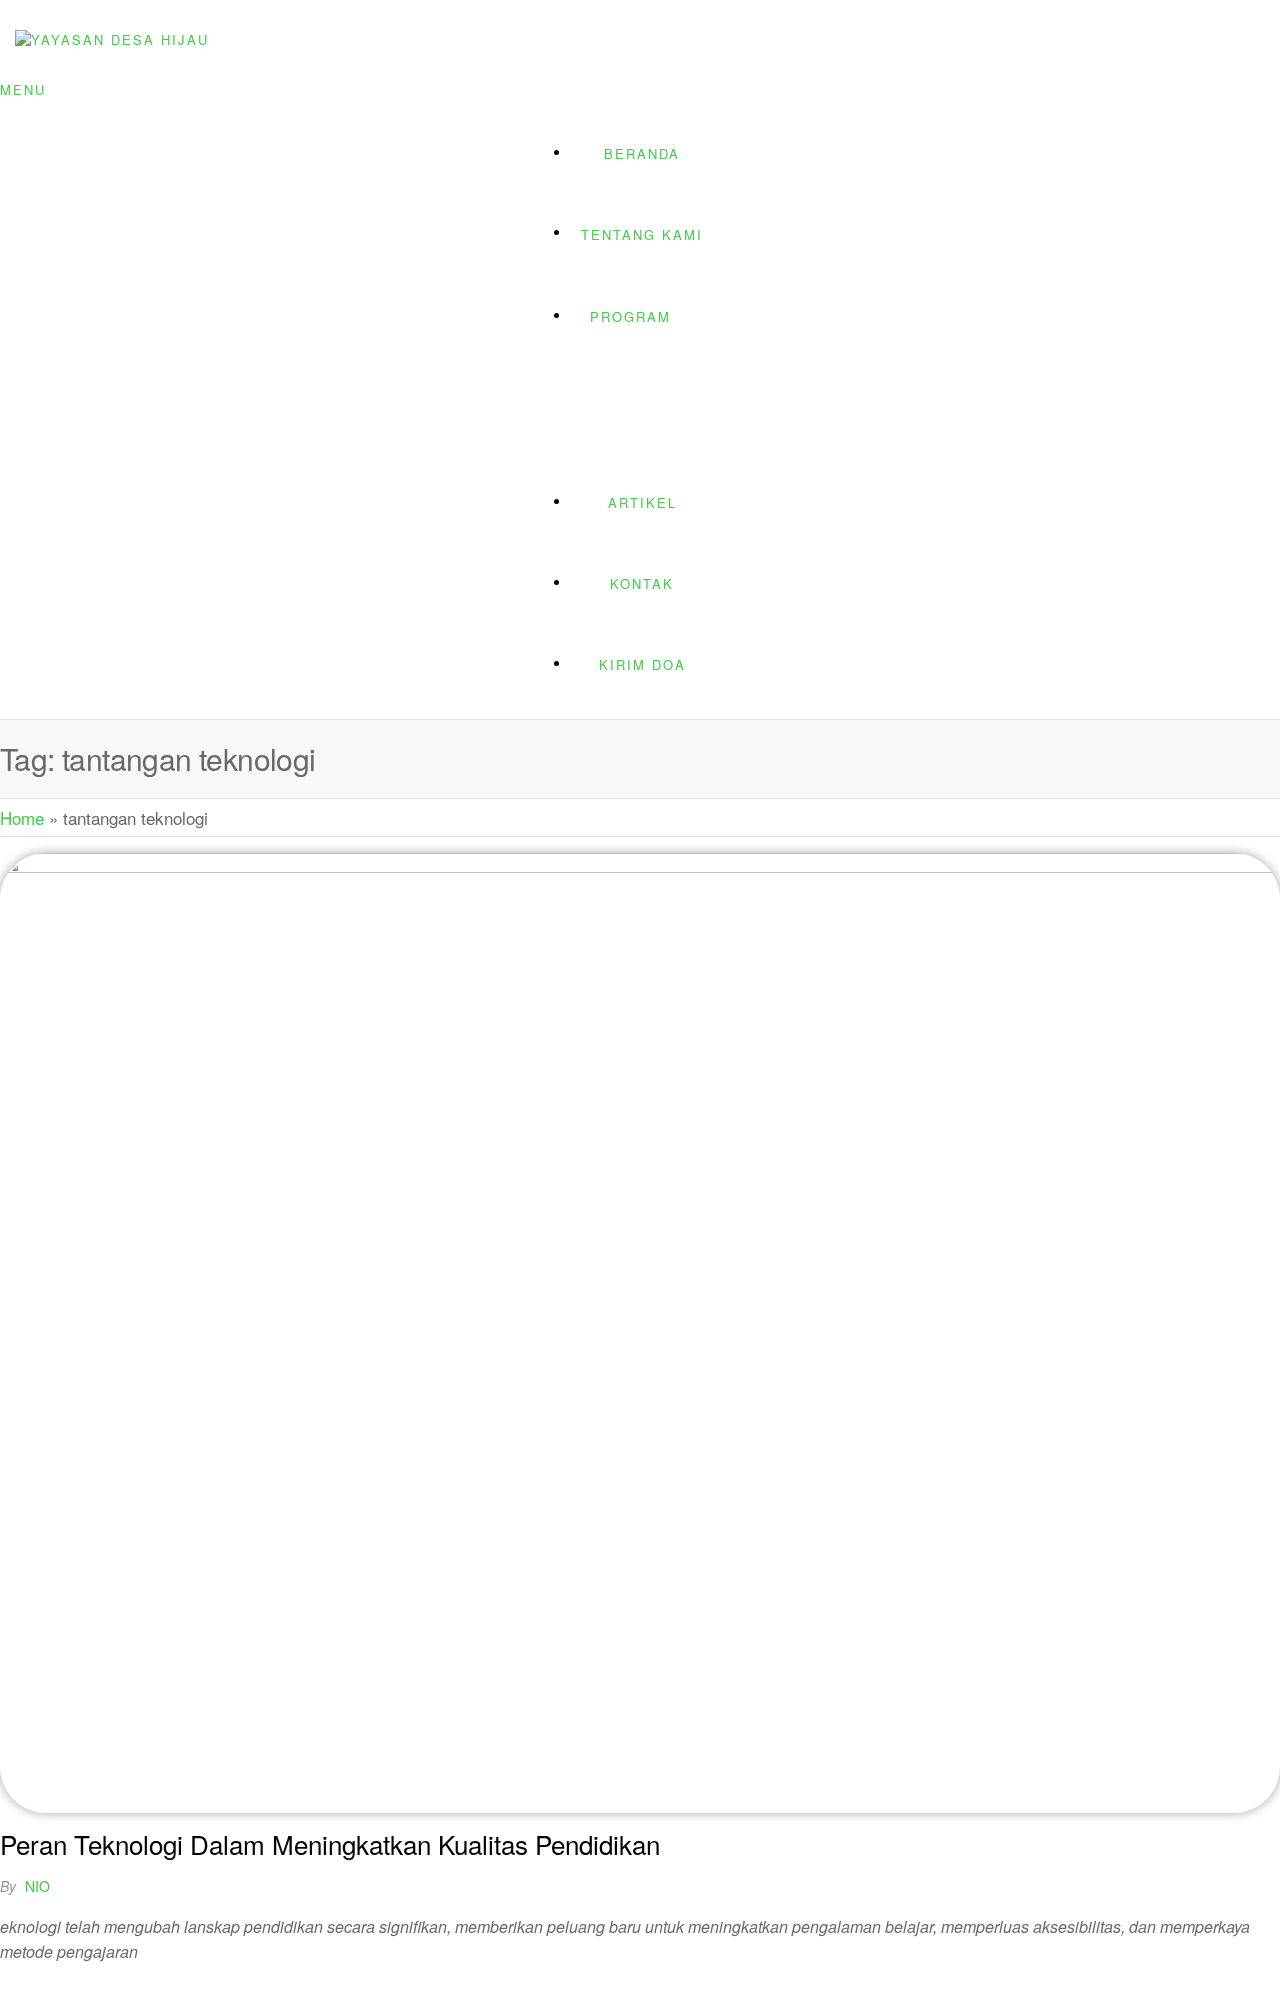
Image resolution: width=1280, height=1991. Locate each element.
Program (630, 316)
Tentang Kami (642, 234)
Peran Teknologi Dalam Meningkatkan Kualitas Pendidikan (330, 1843)
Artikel (642, 502)
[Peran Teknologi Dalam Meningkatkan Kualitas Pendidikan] (640, 865)
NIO (37, 1886)
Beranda (642, 153)
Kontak (642, 583)
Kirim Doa (642, 664)
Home (22, 817)
